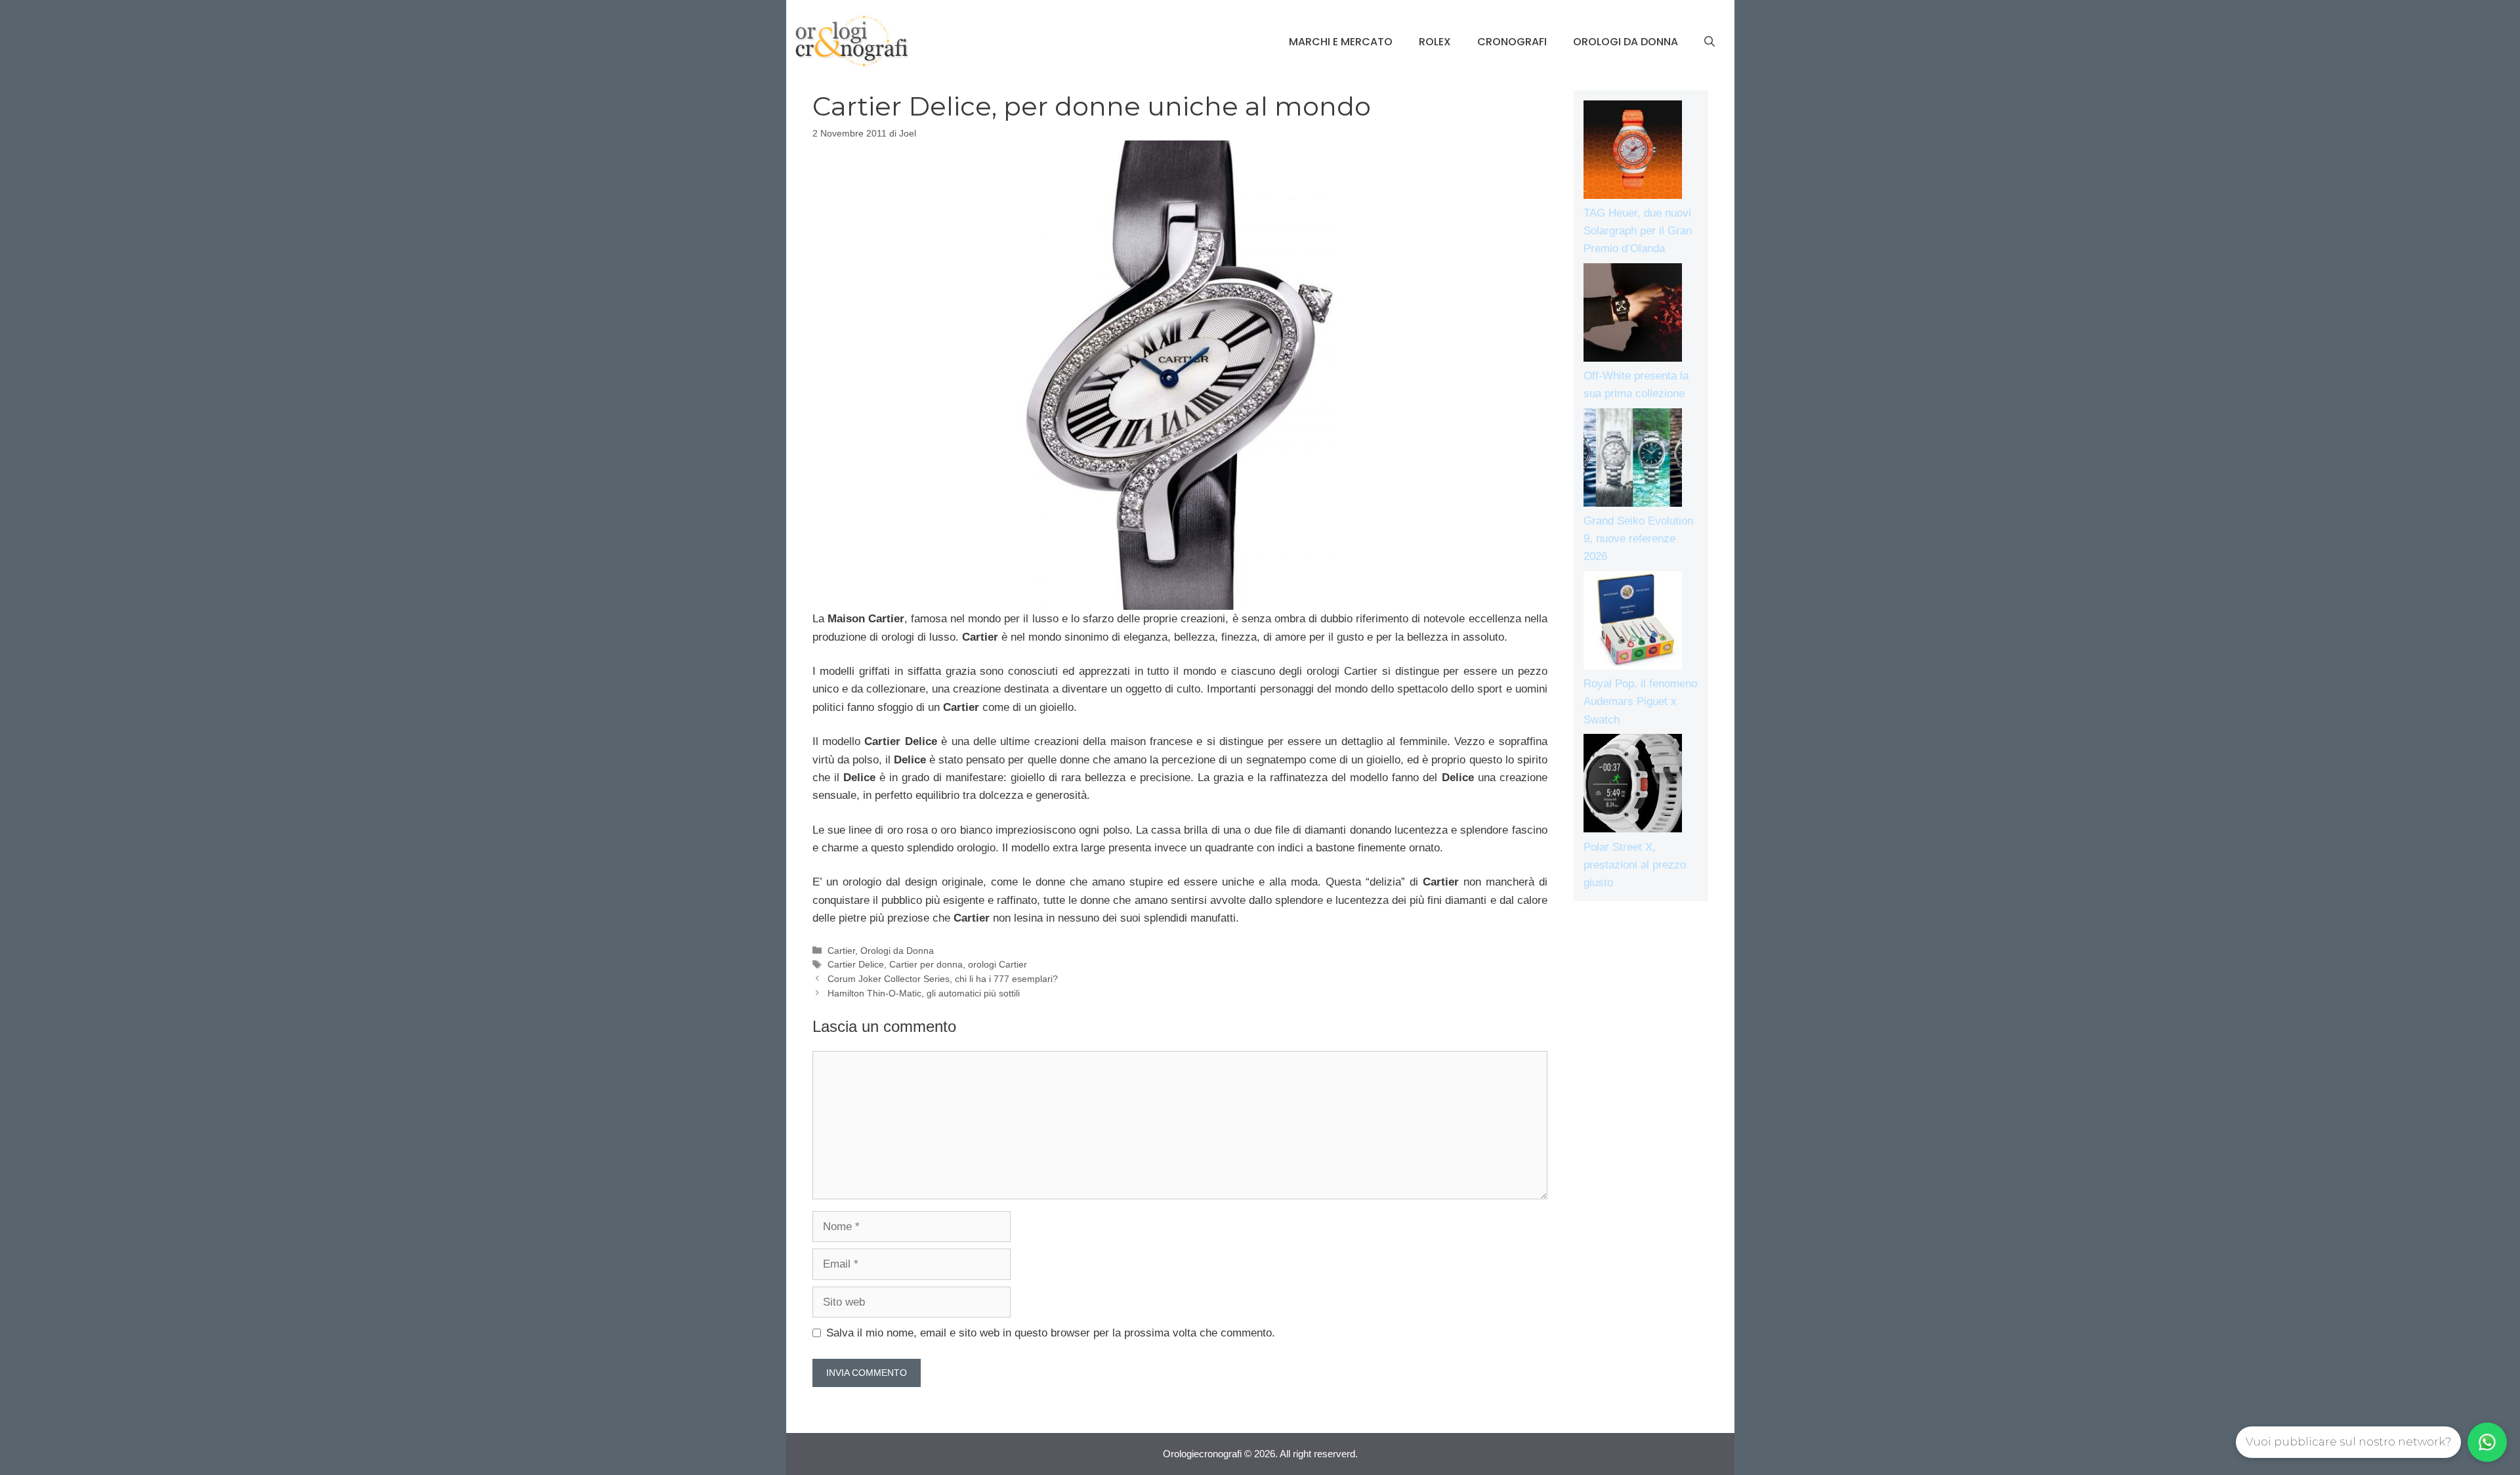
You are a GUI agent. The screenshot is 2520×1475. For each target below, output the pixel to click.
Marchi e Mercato (1341, 42)
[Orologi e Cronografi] (852, 41)
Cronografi (1512, 42)
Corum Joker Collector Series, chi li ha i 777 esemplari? (943, 979)
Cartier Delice (856, 964)
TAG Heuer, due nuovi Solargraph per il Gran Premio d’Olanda (1638, 231)
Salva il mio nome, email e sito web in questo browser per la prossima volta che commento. (1051, 1333)
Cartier (841, 951)
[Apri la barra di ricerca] (1710, 42)
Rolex (1435, 42)
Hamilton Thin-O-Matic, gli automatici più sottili (924, 993)
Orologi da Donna (1626, 42)
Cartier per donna (926, 964)
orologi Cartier (997, 964)
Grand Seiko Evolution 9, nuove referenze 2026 (1638, 539)
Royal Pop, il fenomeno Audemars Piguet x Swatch (1640, 701)
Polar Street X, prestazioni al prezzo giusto (1635, 865)
